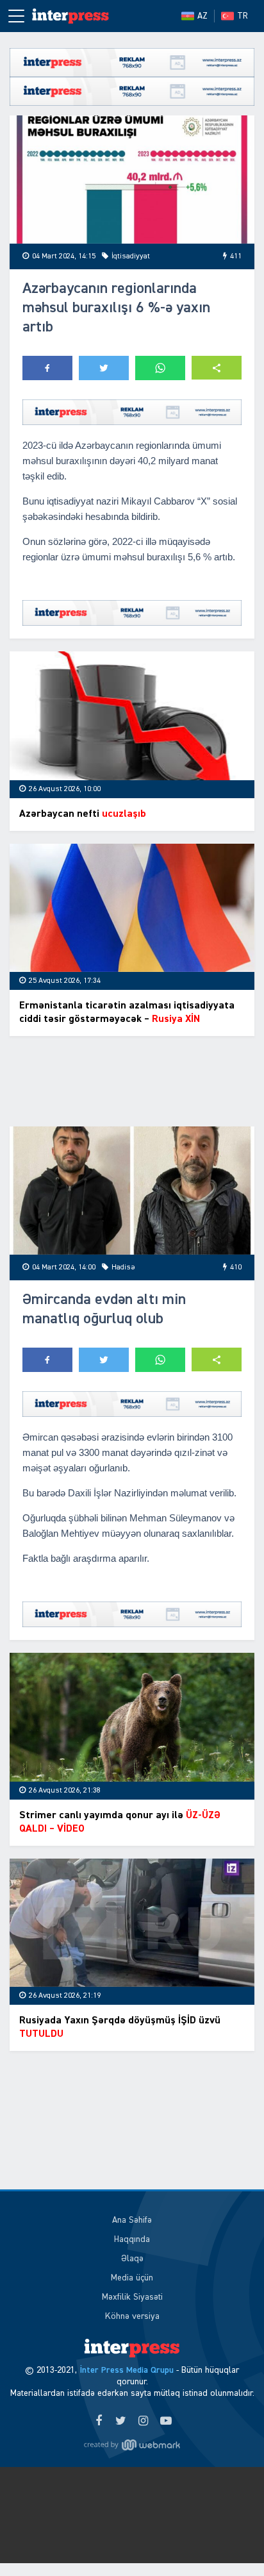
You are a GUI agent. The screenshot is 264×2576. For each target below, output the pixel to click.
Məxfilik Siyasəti (132, 2297)
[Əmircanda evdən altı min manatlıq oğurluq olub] (132, 1191)
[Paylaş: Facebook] (47, 368)
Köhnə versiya (132, 2316)
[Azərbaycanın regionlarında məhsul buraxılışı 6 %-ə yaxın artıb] (132, 180)
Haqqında (132, 2239)
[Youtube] (166, 2421)
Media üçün (132, 2278)
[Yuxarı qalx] (228, 2540)
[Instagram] (143, 2421)
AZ (202, 16)
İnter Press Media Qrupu (127, 2370)
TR (243, 16)
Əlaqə (132, 2259)
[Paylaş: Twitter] (104, 368)
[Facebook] (98, 2421)
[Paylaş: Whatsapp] (160, 368)
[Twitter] (121, 2421)
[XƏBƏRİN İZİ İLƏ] (70, 16)
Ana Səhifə (132, 2220)
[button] (217, 368)
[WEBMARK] (132, 2445)
